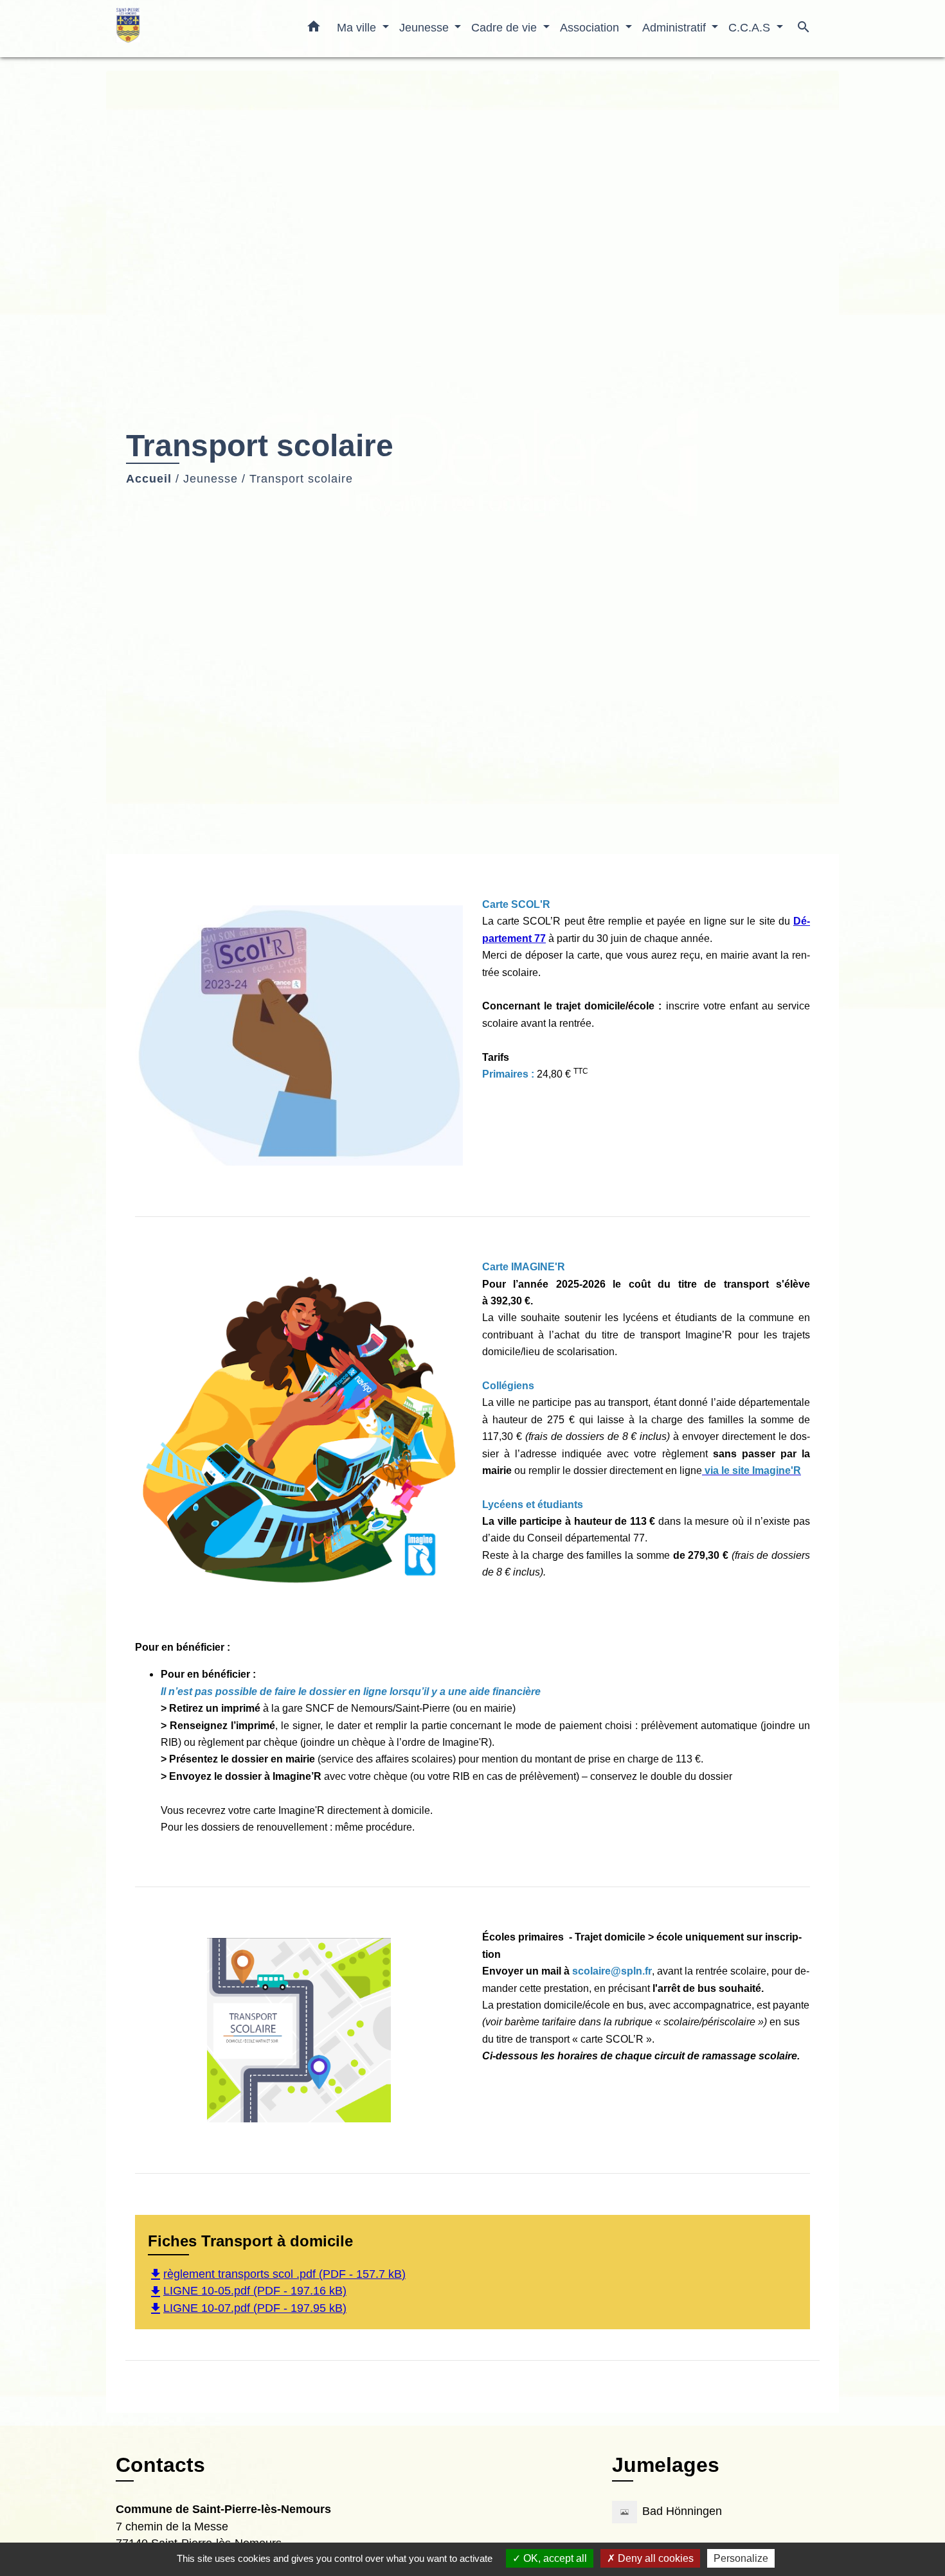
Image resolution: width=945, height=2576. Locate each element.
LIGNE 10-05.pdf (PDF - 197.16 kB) (247, 2291)
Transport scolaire (301, 479)
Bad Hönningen (682, 2512)
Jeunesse (211, 479)
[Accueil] (196, 29)
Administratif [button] (676, 27)
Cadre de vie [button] (506, 27)
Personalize (741, 2558)
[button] (314, 29)
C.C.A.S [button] (751, 27)
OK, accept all (554, 2558)
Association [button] (591, 27)
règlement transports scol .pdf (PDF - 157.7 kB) (277, 2274)
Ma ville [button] (358, 27)
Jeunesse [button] (426, 27)
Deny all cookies (654, 2558)
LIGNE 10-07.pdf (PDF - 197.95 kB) (247, 2308)
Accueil (149, 479)
